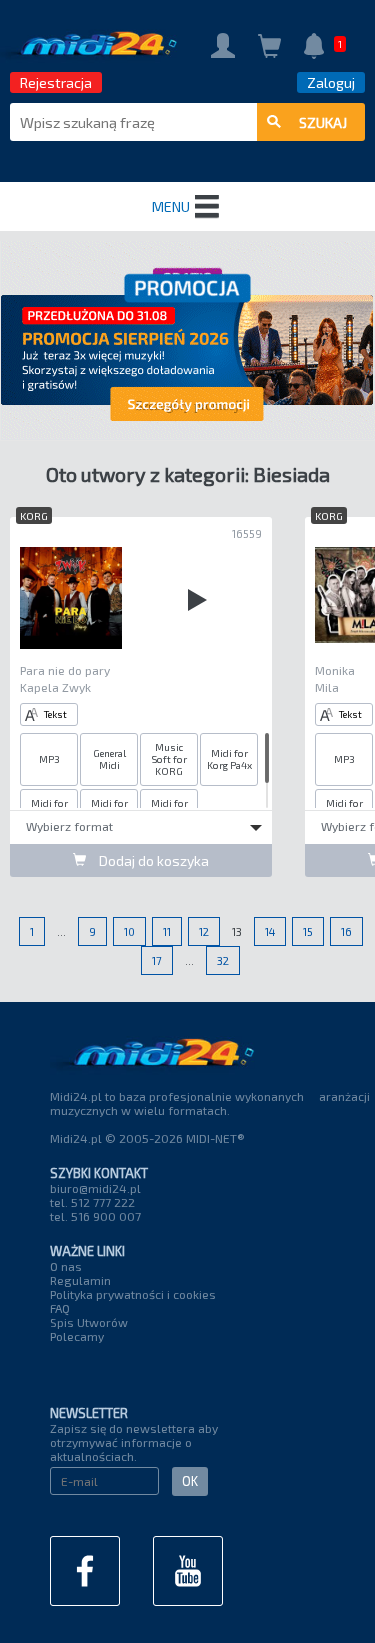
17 (157, 960)
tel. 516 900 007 (95, 1216)
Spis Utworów (89, 1322)
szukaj (323, 122)
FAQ (60, 1308)
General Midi (109, 759)
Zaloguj (331, 82)
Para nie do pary (65, 670)
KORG (34, 515)
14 (270, 931)
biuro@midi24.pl (95, 1188)
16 (346, 931)
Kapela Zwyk (55, 687)
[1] (314, 47)
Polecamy (77, 1336)
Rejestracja (56, 82)
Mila (327, 687)
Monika (335, 670)
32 (223, 960)
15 (308, 931)
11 (167, 931)
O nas (66, 1266)
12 (204, 931)
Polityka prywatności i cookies (133, 1294)
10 (129, 931)
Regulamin (80, 1280)
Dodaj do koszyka (152, 860)
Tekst (55, 714)
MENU (171, 206)
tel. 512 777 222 (92, 1202)
